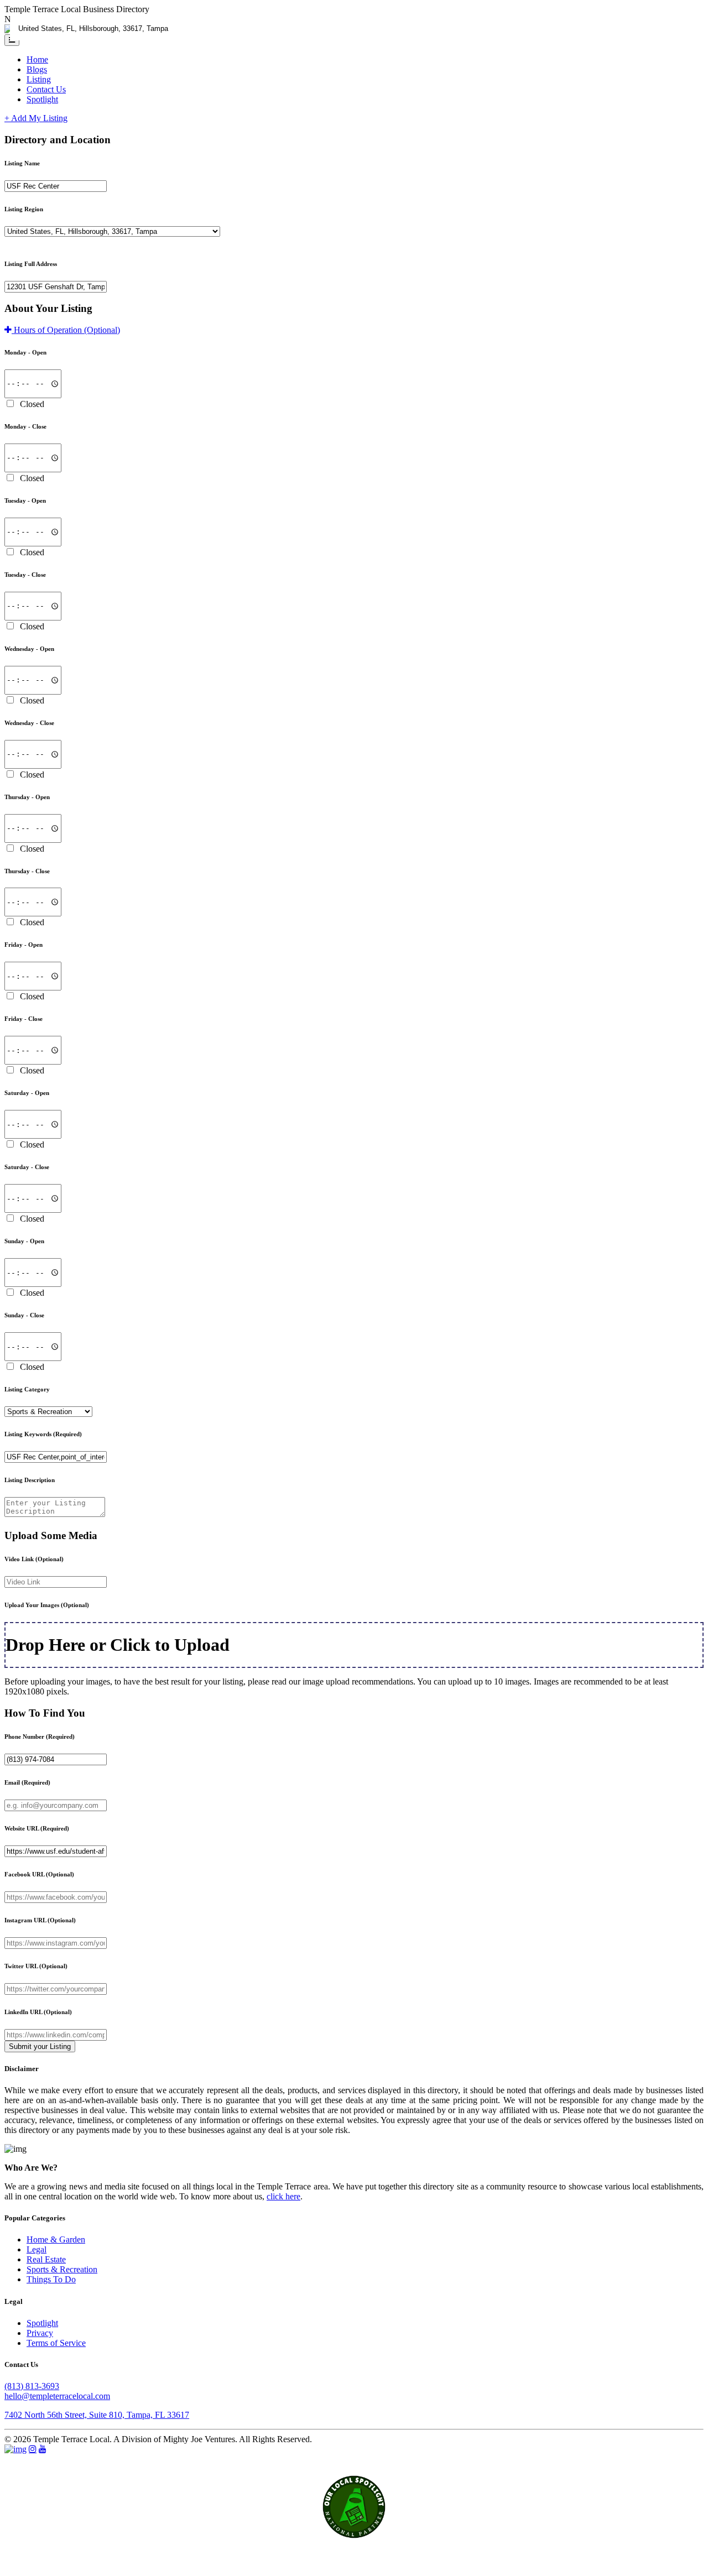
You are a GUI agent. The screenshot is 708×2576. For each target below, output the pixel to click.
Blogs (37, 69)
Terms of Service (56, 2343)
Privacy (40, 2333)
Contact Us (46, 89)
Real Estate (46, 2259)
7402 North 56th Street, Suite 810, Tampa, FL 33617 (97, 2415)
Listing (39, 79)
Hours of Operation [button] (66, 330)
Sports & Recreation (62, 2269)
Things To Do (51, 2279)
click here (283, 2196)
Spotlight (42, 99)
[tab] (354, 330)
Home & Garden (56, 2239)
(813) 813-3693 (32, 2386)
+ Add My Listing (36, 118)
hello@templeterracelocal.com (57, 2396)
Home (37, 59)
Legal (37, 2249)
